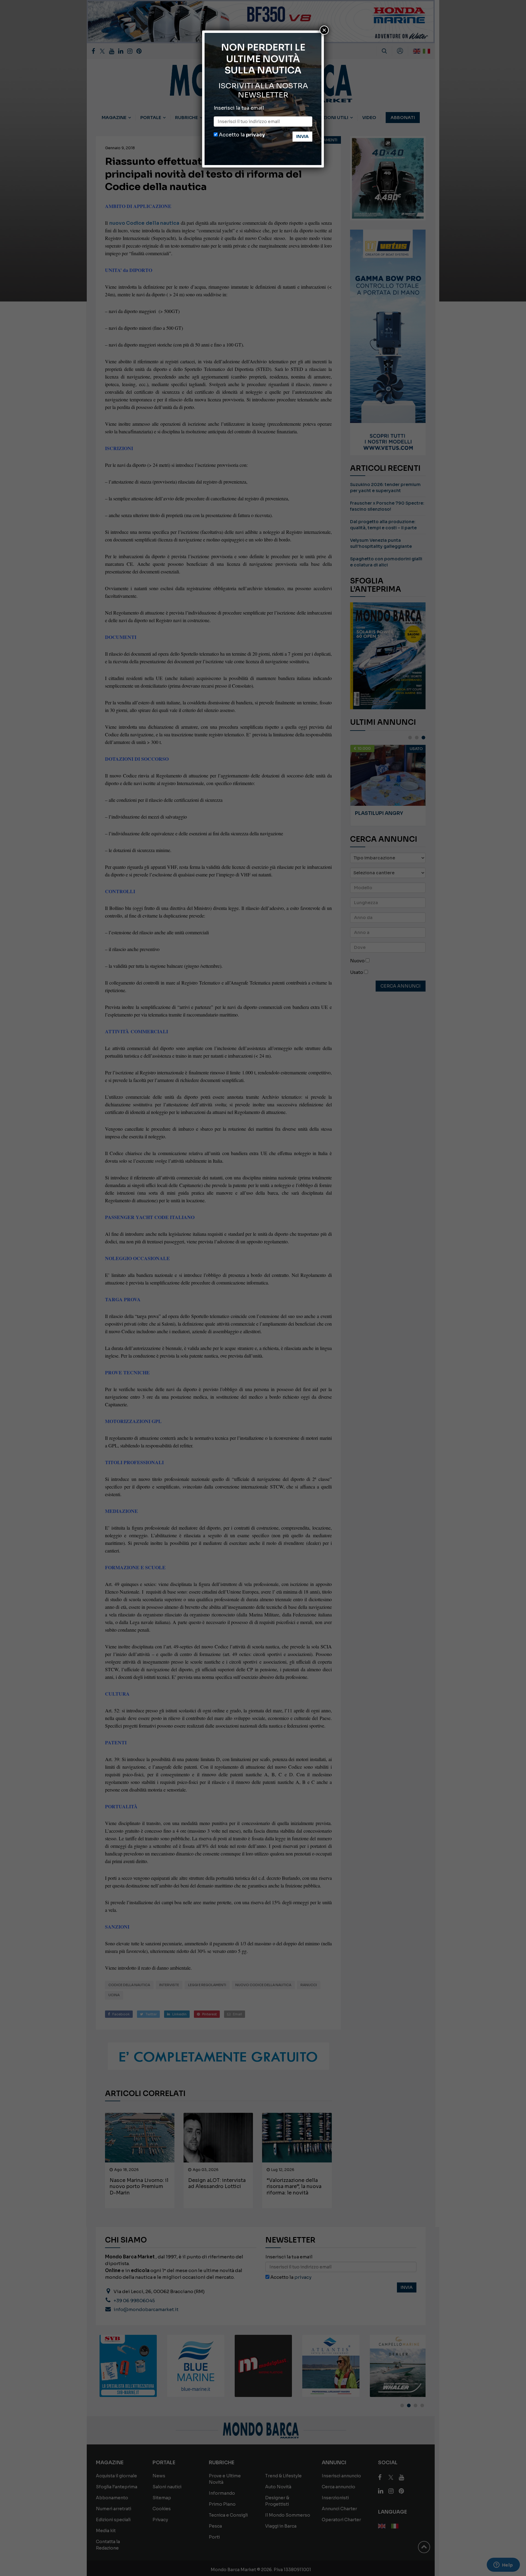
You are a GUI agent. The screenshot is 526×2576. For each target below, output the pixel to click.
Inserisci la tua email (239, 108)
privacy (255, 135)
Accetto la (241, 135)
